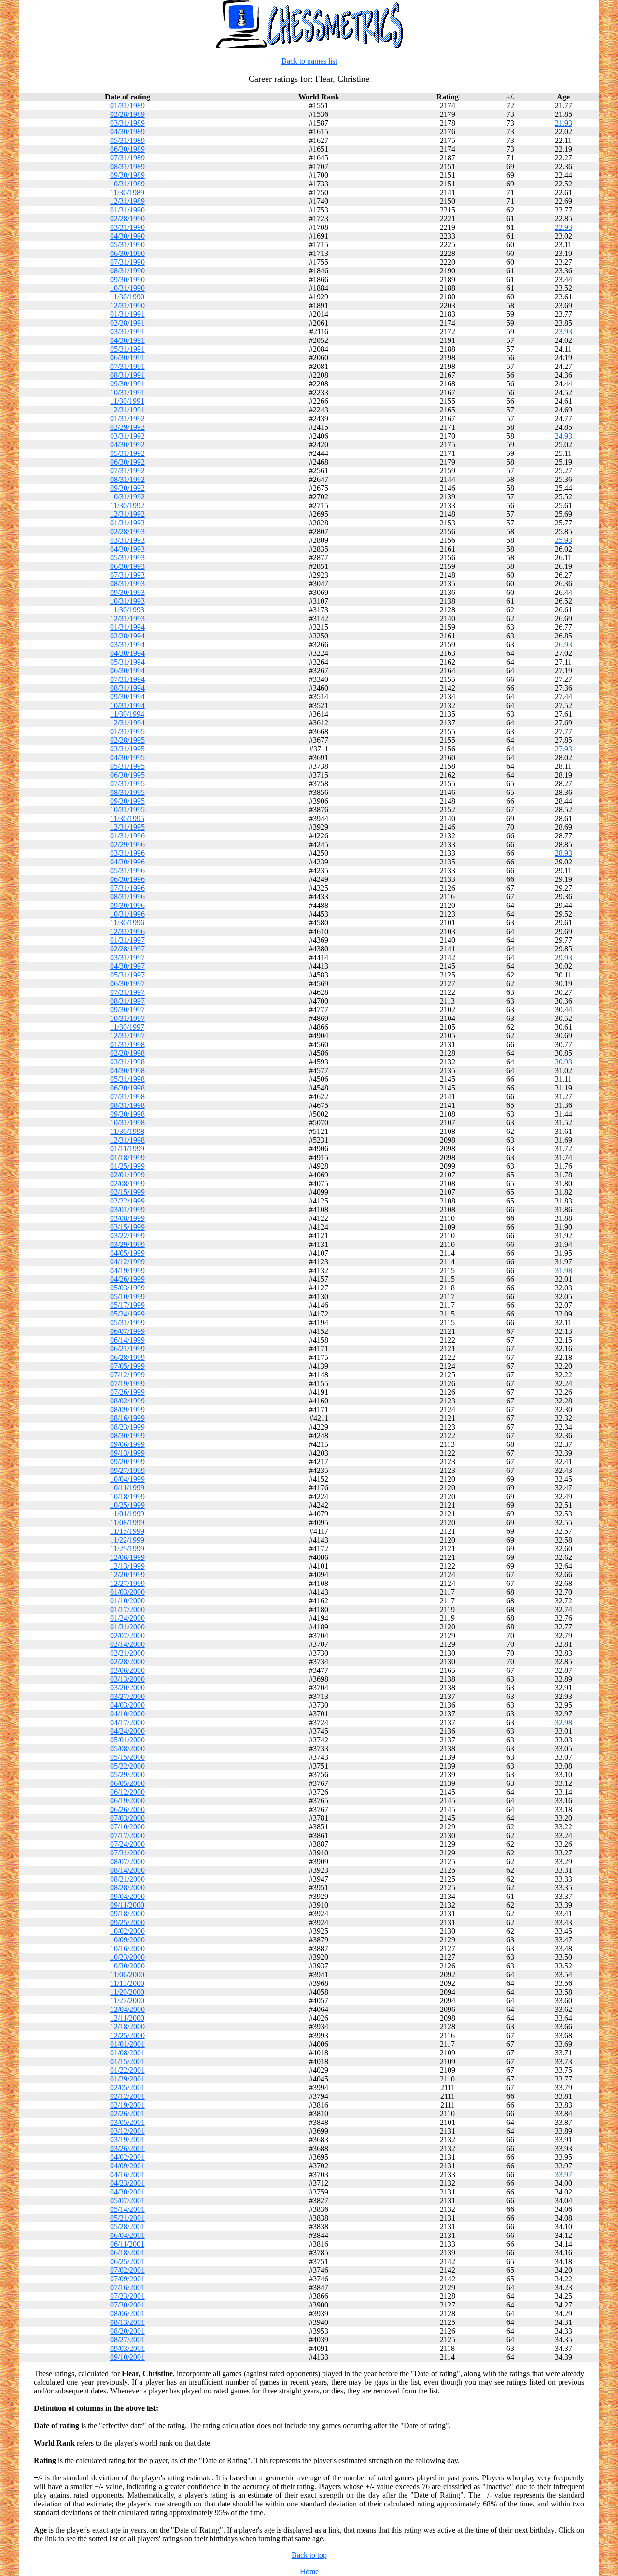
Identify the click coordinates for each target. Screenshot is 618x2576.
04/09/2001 (127, 2166)
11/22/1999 (127, 1540)
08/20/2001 (127, 2331)
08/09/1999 (127, 1409)
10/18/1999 (127, 1496)
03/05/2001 (127, 2122)
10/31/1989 (127, 184)
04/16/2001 (127, 2174)
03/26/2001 (127, 2148)
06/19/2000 (127, 1801)
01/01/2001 (127, 2044)
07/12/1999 (127, 1375)
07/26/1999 (127, 1392)
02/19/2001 (127, 2105)
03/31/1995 (127, 749)
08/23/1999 (127, 1427)
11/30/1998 (127, 1131)
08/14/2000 (127, 1870)
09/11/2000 (127, 1905)
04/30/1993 (127, 549)
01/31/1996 (127, 836)
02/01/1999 (127, 1175)
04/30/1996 (127, 862)
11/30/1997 (127, 1027)
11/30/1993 (127, 610)
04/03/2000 (127, 1705)
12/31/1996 (127, 931)
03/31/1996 (127, 853)
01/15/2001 (127, 2061)
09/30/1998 (127, 1114)
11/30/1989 (127, 192)
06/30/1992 (127, 462)
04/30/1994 (127, 653)
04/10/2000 (127, 1714)
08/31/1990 (127, 271)
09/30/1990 (127, 279)
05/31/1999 (127, 1323)
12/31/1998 (127, 1140)
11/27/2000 (127, 2001)
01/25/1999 (127, 1166)
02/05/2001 (127, 2088)
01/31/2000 (127, 1627)
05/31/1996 (127, 870)
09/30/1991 (127, 384)
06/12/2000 (127, 1792)
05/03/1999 (127, 1288)
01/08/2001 (127, 2053)
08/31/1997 (127, 1001)
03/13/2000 (127, 1679)
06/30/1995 (127, 775)
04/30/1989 (127, 132)
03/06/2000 (127, 1670)
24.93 (563, 436)
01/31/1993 (127, 523)
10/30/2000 (127, 1966)
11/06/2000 (127, 1974)
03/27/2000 (127, 1696)
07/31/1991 (127, 366)
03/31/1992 (127, 436)
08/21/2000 (127, 1879)
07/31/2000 (127, 1853)
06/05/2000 (127, 1783)
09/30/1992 (127, 488)
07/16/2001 (127, 2287)
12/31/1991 (127, 410)
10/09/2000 (127, 1940)
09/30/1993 (127, 592)
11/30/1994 (127, 714)
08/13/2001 (127, 2322)
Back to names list (309, 61)
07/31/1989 (127, 158)
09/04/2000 (127, 1896)
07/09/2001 (127, 2279)
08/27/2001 (127, 2340)
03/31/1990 (127, 227)
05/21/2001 (127, 2218)
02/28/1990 (127, 219)
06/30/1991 (127, 358)
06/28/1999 (127, 1357)
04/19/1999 (127, 1270)
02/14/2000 (127, 1644)
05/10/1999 (127, 1296)
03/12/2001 (127, 2131)
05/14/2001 (127, 2209)
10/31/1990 (127, 288)
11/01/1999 (127, 1514)
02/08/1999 (127, 1183)
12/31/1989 (127, 201)
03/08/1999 (127, 1218)
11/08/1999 (127, 1522)
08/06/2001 (127, 2314)
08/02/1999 (127, 1401)
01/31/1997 (127, 940)
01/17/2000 (127, 1609)
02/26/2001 (127, 2114)
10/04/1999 (127, 1479)
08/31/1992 (127, 479)
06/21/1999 (127, 1349)
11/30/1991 (127, 401)
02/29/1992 (127, 427)
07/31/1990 (127, 262)
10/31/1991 (127, 392)
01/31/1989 (127, 106)
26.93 (563, 644)
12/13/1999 (127, 1566)
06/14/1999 (127, 1340)
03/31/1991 (127, 332)
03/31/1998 (127, 1062)
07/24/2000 (127, 1844)
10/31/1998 (127, 1123)
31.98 (563, 1270)
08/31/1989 (127, 166)
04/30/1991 (127, 340)
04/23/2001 (127, 2183)
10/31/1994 (127, 705)
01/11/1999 (127, 1149)
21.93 (563, 123)
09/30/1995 (127, 801)
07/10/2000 (127, 1827)
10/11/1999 (127, 1488)
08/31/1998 (127, 1105)
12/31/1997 (127, 1036)
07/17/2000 (127, 1835)
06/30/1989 (127, 149)
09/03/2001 (127, 2348)
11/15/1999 (127, 1531)
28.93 (563, 853)
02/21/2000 (127, 1653)
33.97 (563, 2174)
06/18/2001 (127, 2253)
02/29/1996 (127, 844)
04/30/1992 (127, 445)
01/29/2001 (127, 2079)
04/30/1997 (127, 966)
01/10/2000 (127, 1601)
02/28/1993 (127, 531)
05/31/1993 (127, 558)
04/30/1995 (127, 757)
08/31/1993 (127, 584)
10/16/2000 (127, 1948)
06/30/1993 (127, 566)
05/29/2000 (127, 1775)
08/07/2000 (127, 1861)
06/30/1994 (127, 671)
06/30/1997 (127, 984)
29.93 (563, 957)
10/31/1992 (127, 497)
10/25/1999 (127, 1505)
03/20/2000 (127, 1688)
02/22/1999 (127, 1201)
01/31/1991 (127, 314)
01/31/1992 (127, 418)
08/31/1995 (127, 792)
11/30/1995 (127, 818)
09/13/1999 (127, 1453)
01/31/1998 (127, 1044)
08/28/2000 (127, 1888)
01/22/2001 (127, 2070)
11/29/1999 (127, 1549)
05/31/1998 (127, 1079)
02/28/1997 (127, 949)
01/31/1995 (127, 731)
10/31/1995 (127, 810)
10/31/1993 (127, 601)
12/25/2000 (127, 2035)
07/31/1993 (127, 575)
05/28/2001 (127, 2227)
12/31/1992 (127, 514)
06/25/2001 (127, 2261)
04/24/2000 (127, 1731)
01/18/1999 (127, 1157)
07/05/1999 (127, 1366)
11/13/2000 (127, 1983)
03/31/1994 (127, 644)
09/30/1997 (127, 1010)
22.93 (563, 227)
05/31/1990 (127, 245)
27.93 (563, 749)
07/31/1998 (127, 1097)
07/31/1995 (127, 784)
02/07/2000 (127, 1635)
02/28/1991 (127, 323)
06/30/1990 (127, 253)
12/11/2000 (127, 2018)
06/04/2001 (127, 2235)
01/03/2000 (127, 1592)
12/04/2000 (127, 2009)
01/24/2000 (127, 1618)
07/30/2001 (127, 2305)
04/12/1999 (127, 1262)
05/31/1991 (127, 349)
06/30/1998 (127, 1088)
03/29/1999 (127, 1244)
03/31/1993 (127, 540)
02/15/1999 (127, 1192)
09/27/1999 (127, 1470)
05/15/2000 (127, 1757)
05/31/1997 (127, 975)
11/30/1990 (127, 297)
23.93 (563, 332)
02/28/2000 (127, 1662)
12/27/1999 (127, 1583)
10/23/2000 (127, 1957)
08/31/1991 (127, 375)
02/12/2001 (127, 2096)
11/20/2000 (127, 1992)
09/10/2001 (127, 2357)
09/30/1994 (127, 697)
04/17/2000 (127, 1722)
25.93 (563, 540)
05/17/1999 (127, 1305)
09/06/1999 (127, 1444)
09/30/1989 (127, 175)
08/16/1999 (127, 1418)
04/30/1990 (127, 236)
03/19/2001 (127, 2140)
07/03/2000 (127, 1818)
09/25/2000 (127, 1922)
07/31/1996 (127, 888)
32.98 (563, 1722)
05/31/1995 (127, 766)
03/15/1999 (127, 1227)
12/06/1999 (127, 1557)
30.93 (563, 1062)
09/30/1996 (127, 905)
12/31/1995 (127, 827)
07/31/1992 (127, 471)
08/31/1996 (127, 897)
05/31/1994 (127, 662)
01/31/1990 (127, 210)
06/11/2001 (127, 2244)
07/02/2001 (127, 2270)
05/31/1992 (127, 453)
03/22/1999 (127, 1236)
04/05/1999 (127, 1253)
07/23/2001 (127, 2296)
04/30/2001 (127, 2192)
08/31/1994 (127, 688)
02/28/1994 (127, 636)
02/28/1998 (127, 1053)
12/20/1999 (127, 1575)
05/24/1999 (127, 1314)
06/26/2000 (127, 1809)
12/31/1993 (127, 618)
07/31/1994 (127, 679)
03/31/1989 (127, 123)
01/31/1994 (127, 627)
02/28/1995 (127, 740)
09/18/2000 (127, 1914)
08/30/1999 (127, 1436)
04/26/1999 (127, 1279)
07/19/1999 (127, 1383)
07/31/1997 (127, 992)
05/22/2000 (127, 1766)
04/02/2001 (127, 2157)
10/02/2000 (127, 1931)
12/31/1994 (127, 723)
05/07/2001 (127, 2201)
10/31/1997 (127, 1018)
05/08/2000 (127, 1748)
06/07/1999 (127, 1331)
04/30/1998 (127, 1070)
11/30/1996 (127, 923)
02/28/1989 (127, 114)
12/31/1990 (127, 305)
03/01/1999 (127, 1210)
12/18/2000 (127, 2027)
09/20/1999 (127, 1462)
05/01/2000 (127, 1740)
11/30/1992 (127, 505)
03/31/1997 (127, 957)
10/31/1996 (127, 914)
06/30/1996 (127, 879)
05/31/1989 (127, 140)
